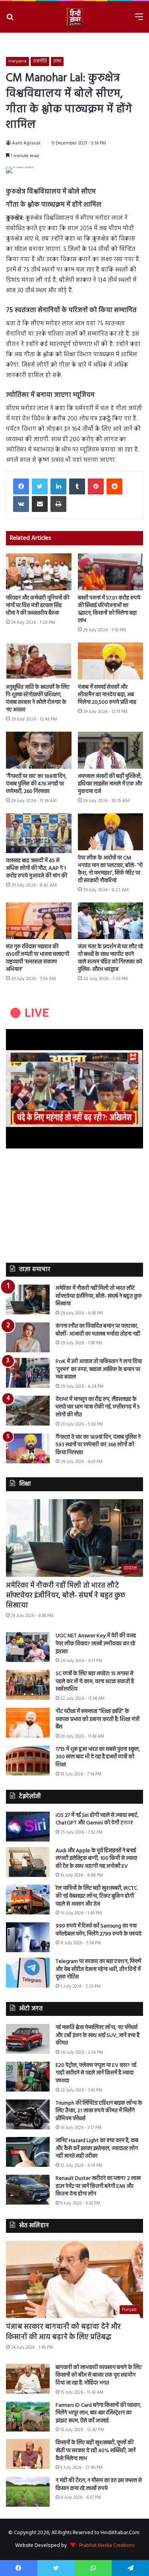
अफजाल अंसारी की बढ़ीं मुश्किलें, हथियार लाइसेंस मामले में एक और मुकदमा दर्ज (110, 784)
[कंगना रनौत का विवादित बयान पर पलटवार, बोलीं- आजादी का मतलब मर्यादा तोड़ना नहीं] (28, 1337)
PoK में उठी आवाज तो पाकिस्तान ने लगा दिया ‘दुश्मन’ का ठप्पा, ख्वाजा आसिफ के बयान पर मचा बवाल (99, 1369)
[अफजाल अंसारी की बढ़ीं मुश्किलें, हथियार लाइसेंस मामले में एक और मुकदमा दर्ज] (111, 750)
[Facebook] (21, 486)
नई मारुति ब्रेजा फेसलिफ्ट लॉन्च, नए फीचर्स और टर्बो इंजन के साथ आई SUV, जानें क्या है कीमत (98, 2035)
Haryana (17, 61)
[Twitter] (40, 486)
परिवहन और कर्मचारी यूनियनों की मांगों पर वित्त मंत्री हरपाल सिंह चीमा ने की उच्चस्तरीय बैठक (38, 606)
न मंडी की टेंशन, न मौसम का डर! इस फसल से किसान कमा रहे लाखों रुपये (99, 2485)
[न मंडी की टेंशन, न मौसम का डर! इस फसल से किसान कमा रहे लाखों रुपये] (28, 2492)
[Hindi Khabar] (75, 17)
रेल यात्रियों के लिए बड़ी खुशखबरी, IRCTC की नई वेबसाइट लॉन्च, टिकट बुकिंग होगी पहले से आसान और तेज (96, 1896)
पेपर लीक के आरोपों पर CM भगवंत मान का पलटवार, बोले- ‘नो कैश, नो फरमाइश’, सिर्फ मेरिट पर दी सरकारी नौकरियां (110, 869)
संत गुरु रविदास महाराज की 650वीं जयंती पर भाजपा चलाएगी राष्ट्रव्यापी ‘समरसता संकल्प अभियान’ (38, 958)
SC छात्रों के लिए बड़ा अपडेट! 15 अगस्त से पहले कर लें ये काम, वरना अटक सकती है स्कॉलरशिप (95, 1682)
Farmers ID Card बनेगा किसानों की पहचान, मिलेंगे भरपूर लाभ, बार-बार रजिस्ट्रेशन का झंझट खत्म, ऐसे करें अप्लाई (98, 2413)
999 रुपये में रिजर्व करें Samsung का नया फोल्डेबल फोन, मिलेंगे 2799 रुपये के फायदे (99, 1930)
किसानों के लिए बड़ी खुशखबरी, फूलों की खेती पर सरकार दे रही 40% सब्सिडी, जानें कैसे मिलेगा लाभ (96, 2451)
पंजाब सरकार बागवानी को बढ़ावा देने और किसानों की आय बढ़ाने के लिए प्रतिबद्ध (63, 2332)
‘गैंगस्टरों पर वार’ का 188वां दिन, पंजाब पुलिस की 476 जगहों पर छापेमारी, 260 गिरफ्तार (36, 784)
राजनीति (40, 61)
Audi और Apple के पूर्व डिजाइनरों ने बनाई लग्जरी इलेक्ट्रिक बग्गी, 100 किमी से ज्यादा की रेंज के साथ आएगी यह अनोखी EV (96, 1859)
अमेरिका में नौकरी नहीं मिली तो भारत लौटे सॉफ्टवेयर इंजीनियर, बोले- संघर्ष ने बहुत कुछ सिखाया (99, 1296)
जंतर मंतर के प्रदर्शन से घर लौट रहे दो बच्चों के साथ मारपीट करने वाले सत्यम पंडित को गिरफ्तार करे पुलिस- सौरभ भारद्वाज (110, 958)
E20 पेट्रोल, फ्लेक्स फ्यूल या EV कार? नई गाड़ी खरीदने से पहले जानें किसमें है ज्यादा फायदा (96, 2073)
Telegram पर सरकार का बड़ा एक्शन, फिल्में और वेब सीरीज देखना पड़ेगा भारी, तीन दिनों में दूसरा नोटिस (98, 1969)
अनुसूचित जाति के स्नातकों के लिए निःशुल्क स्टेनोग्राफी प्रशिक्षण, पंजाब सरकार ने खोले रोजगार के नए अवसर (38, 699)
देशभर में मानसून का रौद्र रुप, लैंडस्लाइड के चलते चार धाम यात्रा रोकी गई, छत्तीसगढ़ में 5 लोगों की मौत (98, 1407)
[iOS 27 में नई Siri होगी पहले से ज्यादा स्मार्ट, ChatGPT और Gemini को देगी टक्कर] (28, 1827)
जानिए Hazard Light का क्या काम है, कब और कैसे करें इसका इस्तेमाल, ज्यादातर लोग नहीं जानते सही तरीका (97, 2148)
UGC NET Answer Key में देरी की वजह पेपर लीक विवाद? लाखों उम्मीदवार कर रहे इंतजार (96, 1644)
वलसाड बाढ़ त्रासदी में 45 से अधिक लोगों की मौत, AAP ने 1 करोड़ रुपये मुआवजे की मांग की (37, 868)
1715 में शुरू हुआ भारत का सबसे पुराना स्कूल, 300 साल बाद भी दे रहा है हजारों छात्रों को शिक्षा (98, 1757)
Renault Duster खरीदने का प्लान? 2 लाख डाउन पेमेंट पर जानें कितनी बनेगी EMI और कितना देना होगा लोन (98, 2186)
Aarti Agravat (26, 143)
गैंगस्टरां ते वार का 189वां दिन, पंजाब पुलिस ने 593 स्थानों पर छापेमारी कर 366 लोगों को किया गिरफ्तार (98, 1445)
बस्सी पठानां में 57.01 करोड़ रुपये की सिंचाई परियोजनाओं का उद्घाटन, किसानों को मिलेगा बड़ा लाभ (109, 609)
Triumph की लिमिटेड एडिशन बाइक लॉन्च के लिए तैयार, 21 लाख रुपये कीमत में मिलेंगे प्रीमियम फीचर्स (99, 2111)
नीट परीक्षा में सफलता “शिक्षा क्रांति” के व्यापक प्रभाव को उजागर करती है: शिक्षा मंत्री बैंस (98, 1719)
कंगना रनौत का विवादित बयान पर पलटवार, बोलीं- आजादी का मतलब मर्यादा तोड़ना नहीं (98, 1330)
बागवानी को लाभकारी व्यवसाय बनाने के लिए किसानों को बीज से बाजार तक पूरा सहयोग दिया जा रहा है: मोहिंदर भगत (99, 2375)
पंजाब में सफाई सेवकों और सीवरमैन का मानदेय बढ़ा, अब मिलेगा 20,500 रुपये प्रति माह (107, 695)
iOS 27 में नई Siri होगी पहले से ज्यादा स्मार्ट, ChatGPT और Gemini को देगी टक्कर (97, 1819)
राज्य (57, 61)
